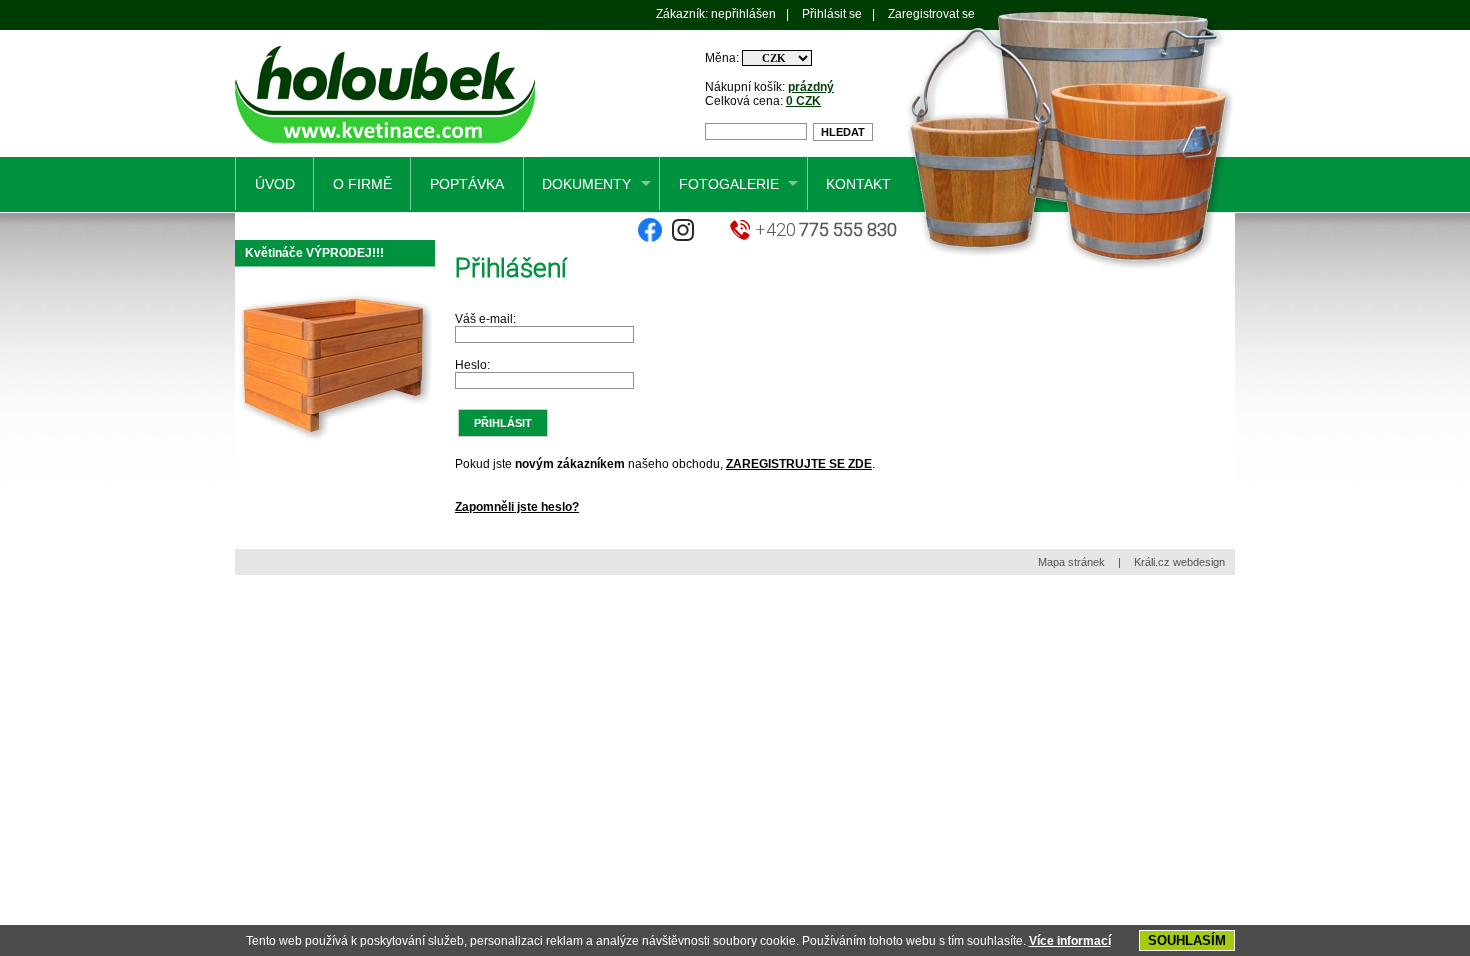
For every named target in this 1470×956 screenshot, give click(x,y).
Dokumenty (586, 184)
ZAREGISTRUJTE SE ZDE (799, 464)
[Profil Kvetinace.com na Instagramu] (683, 238)
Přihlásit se (832, 14)
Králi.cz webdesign (1179, 562)
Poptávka (467, 184)
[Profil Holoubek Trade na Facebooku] (650, 238)
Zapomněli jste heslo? (517, 507)
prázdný (811, 87)
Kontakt (858, 184)
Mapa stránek (1071, 562)
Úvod (275, 184)
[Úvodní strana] (388, 153)
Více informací (1070, 941)
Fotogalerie (729, 184)
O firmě (362, 184)
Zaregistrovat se (931, 14)
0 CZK (803, 101)
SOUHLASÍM (1187, 940)
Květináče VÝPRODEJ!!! (314, 253)
